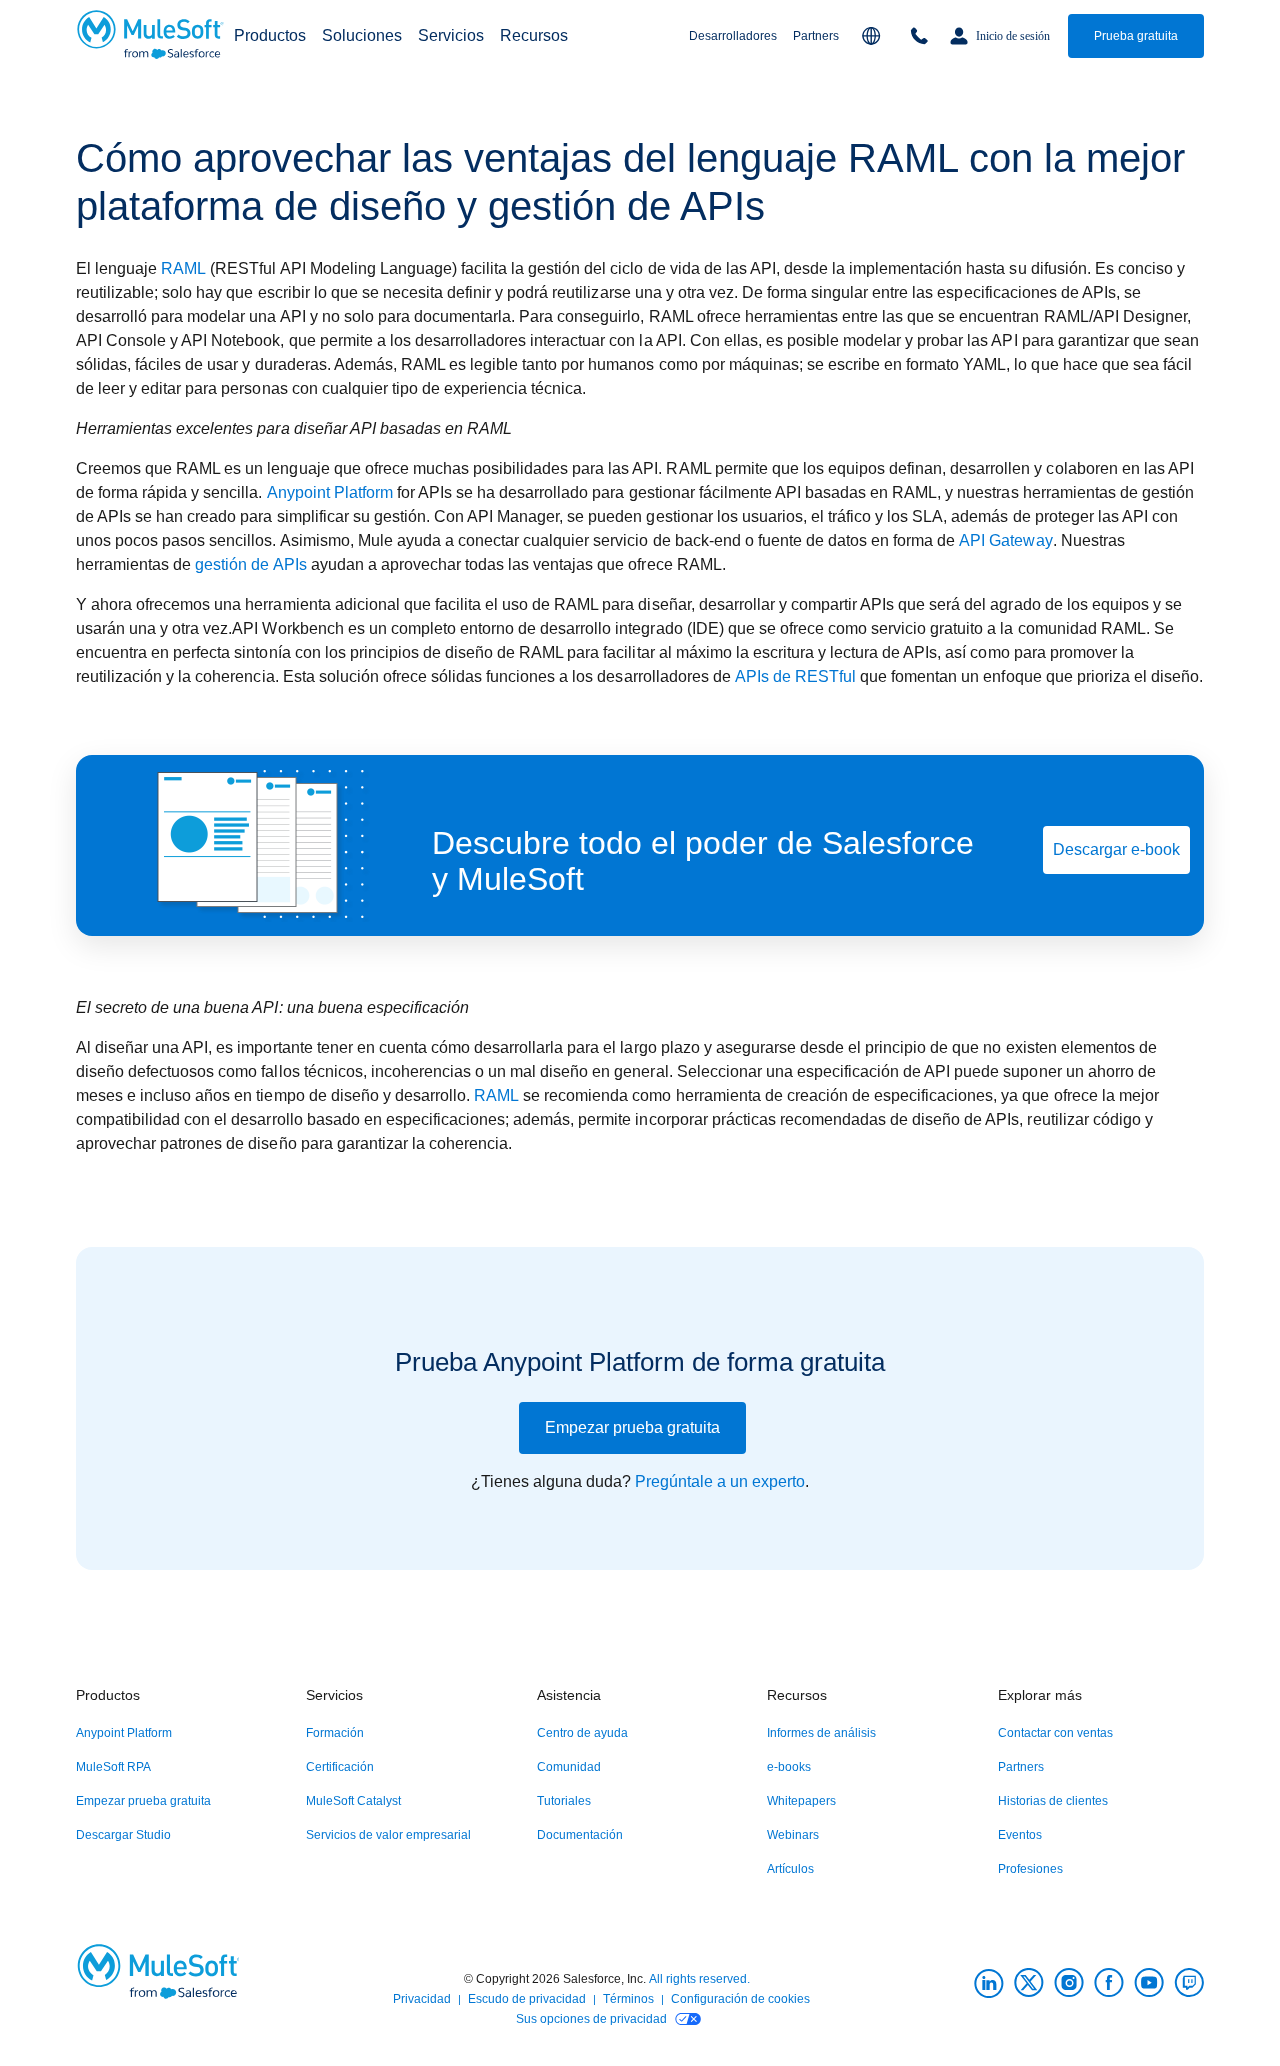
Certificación (340, 1767)
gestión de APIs (250, 564)
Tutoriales (564, 1801)
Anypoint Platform (330, 492)
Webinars (793, 1835)
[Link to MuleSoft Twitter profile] (1029, 1983)
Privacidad (422, 1999)
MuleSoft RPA (113, 1767)
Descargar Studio (123, 1835)
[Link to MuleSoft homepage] (151, 36)
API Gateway (1005, 540)
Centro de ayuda (582, 1733)
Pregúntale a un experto (720, 1481)
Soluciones (362, 35)
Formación (335, 1733)
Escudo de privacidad (527, 1999)
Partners (816, 36)
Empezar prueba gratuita (632, 1427)
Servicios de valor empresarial (388, 1835)
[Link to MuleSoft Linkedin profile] (989, 1983)
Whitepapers (801, 1801)
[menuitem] (270, 36)
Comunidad (569, 1767)
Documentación (580, 1835)
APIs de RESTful (795, 676)
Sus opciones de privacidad (591, 2019)
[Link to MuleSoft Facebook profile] (1109, 1983)
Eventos (1020, 1835)
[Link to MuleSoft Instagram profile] (1069, 1983)
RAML (183, 268)
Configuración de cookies (740, 1999)
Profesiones (1030, 1869)
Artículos (790, 1869)
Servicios (451, 35)
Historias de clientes (1053, 1801)
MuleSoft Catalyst (353, 1801)
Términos (628, 1999)
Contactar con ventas (1055, 1733)
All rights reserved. (699, 1979)
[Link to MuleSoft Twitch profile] (1189, 1983)
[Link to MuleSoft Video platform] (1149, 1983)
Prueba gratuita (1136, 36)
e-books (789, 1767)
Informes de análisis (821, 1733)
